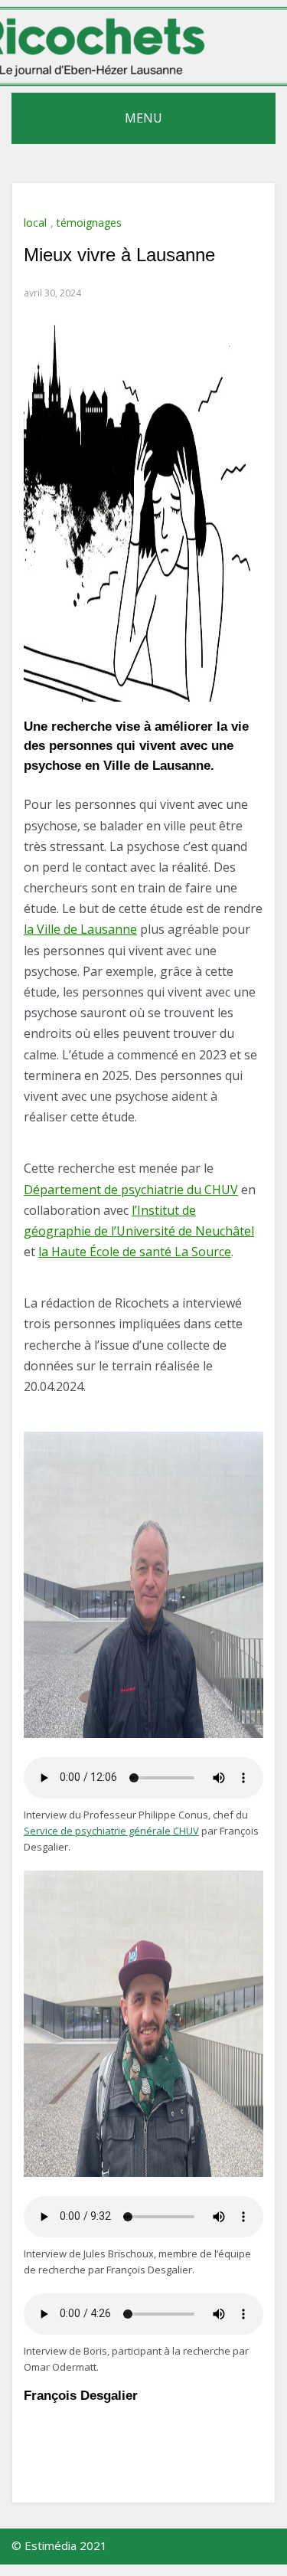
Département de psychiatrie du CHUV (131, 1190)
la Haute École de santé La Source (135, 1252)
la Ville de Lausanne (80, 929)
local (35, 223)
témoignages (89, 223)
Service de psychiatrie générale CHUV (111, 1831)
